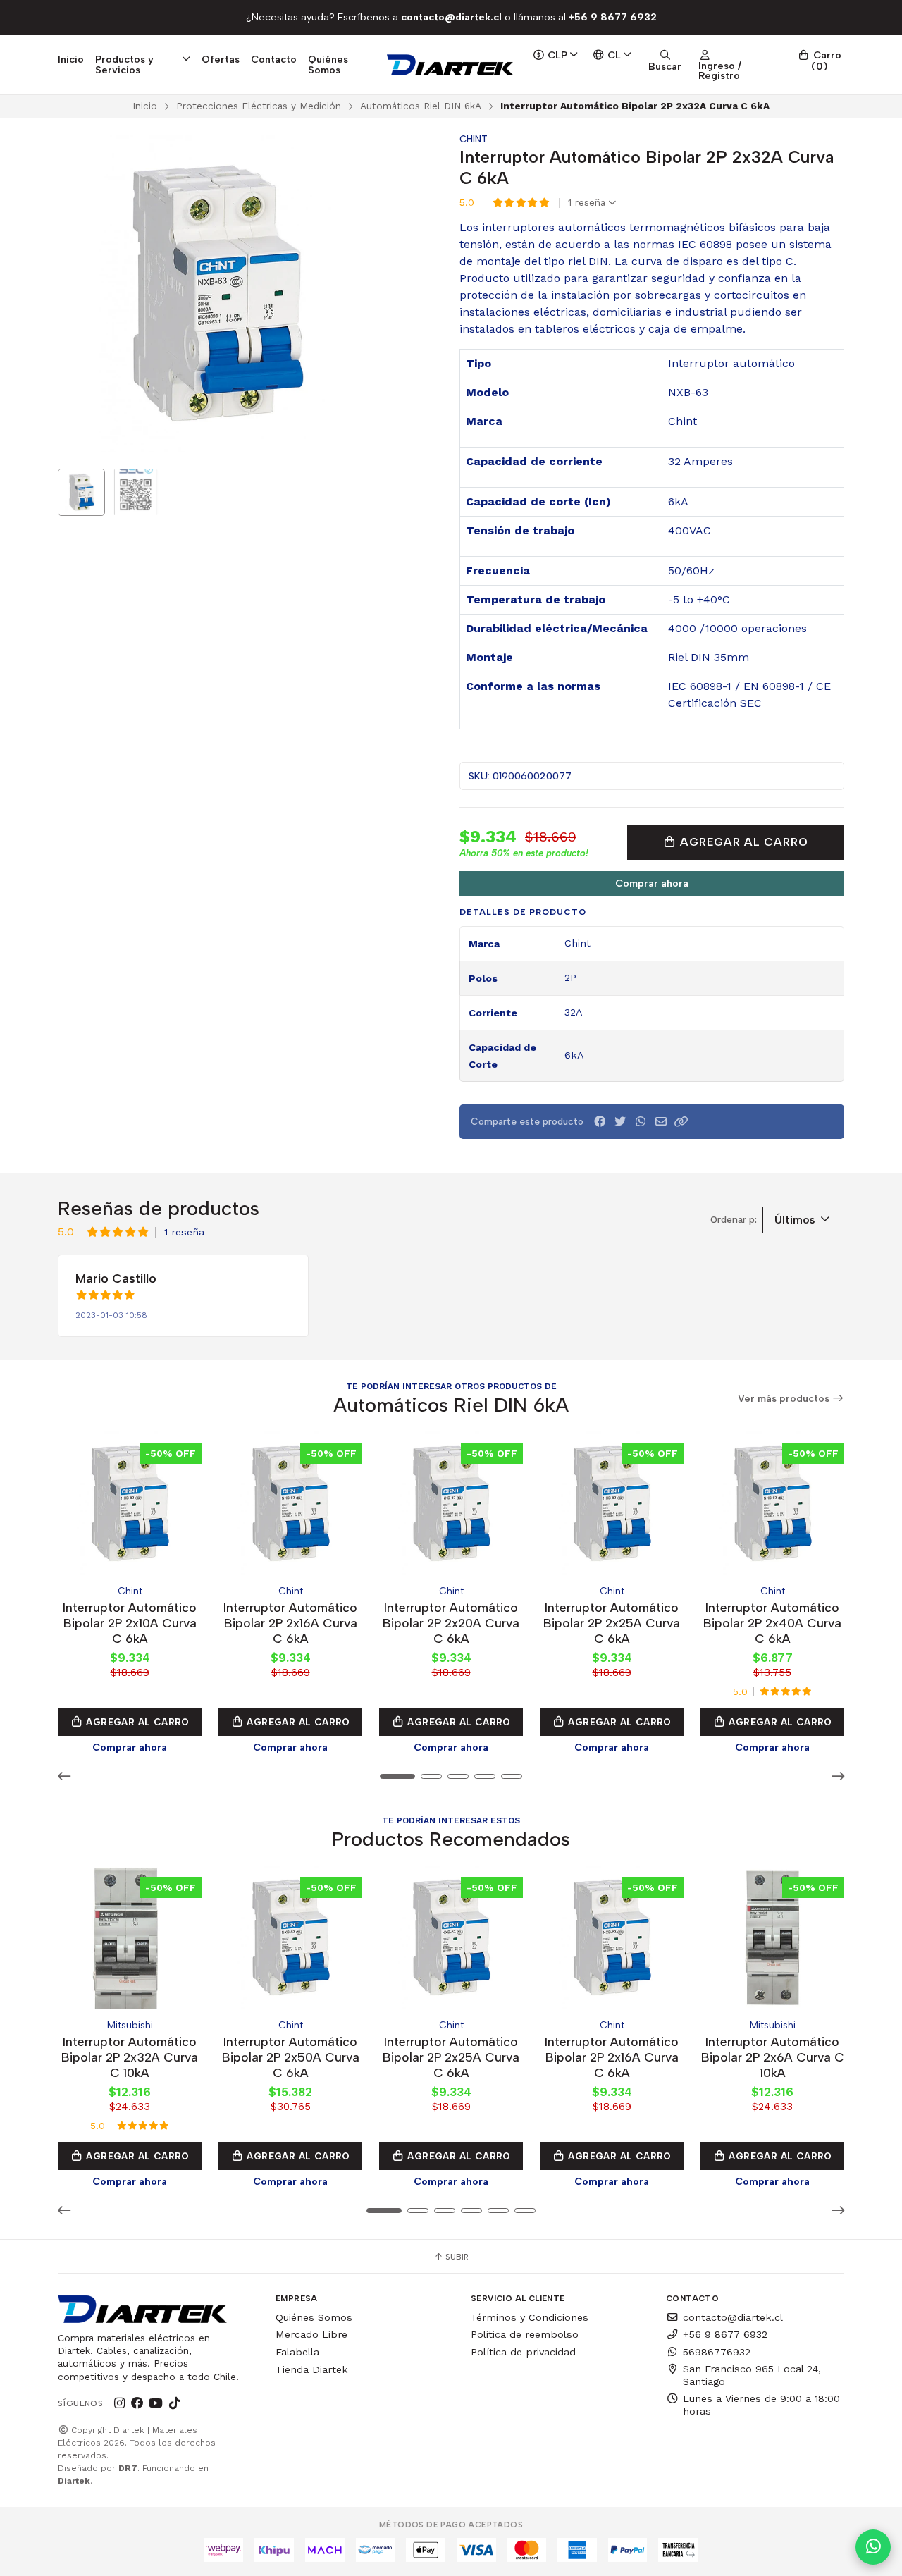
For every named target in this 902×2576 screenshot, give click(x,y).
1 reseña (588, 203)
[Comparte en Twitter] (620, 1122)
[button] (681, 1122)
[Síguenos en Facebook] (137, 2403)
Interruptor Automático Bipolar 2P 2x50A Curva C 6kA (291, 2057)
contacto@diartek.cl (733, 2317)
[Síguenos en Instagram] (119, 2403)
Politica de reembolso (525, 2334)
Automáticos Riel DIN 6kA (421, 106)
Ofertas (221, 59)
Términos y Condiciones (530, 2317)
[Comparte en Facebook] (600, 1122)
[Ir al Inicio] (451, 65)
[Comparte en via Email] (661, 1122)
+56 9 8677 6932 (725, 2334)
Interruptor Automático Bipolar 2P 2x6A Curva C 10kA (773, 2057)
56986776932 (717, 2352)
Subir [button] (456, 2257)
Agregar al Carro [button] (136, 1722)
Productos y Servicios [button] (124, 64)
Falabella (297, 2352)
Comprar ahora (652, 883)
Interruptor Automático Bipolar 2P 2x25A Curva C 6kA (612, 1623)
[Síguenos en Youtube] (156, 2403)
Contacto (274, 59)
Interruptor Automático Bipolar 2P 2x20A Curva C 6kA (451, 1623)
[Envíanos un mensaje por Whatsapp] (873, 2547)
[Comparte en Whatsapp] (641, 1122)
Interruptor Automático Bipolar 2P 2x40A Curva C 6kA (772, 1623)
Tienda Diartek (312, 2369)
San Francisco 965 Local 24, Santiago (752, 2375)
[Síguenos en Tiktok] (174, 2403)
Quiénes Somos (328, 64)
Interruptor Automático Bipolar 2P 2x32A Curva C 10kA (130, 2057)
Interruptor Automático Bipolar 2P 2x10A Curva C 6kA (130, 1623)
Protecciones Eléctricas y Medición (259, 106)
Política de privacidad (523, 2352)
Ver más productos (785, 1399)
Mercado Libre (311, 2334)
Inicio (71, 59)
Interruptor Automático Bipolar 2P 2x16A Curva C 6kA (290, 1623)
